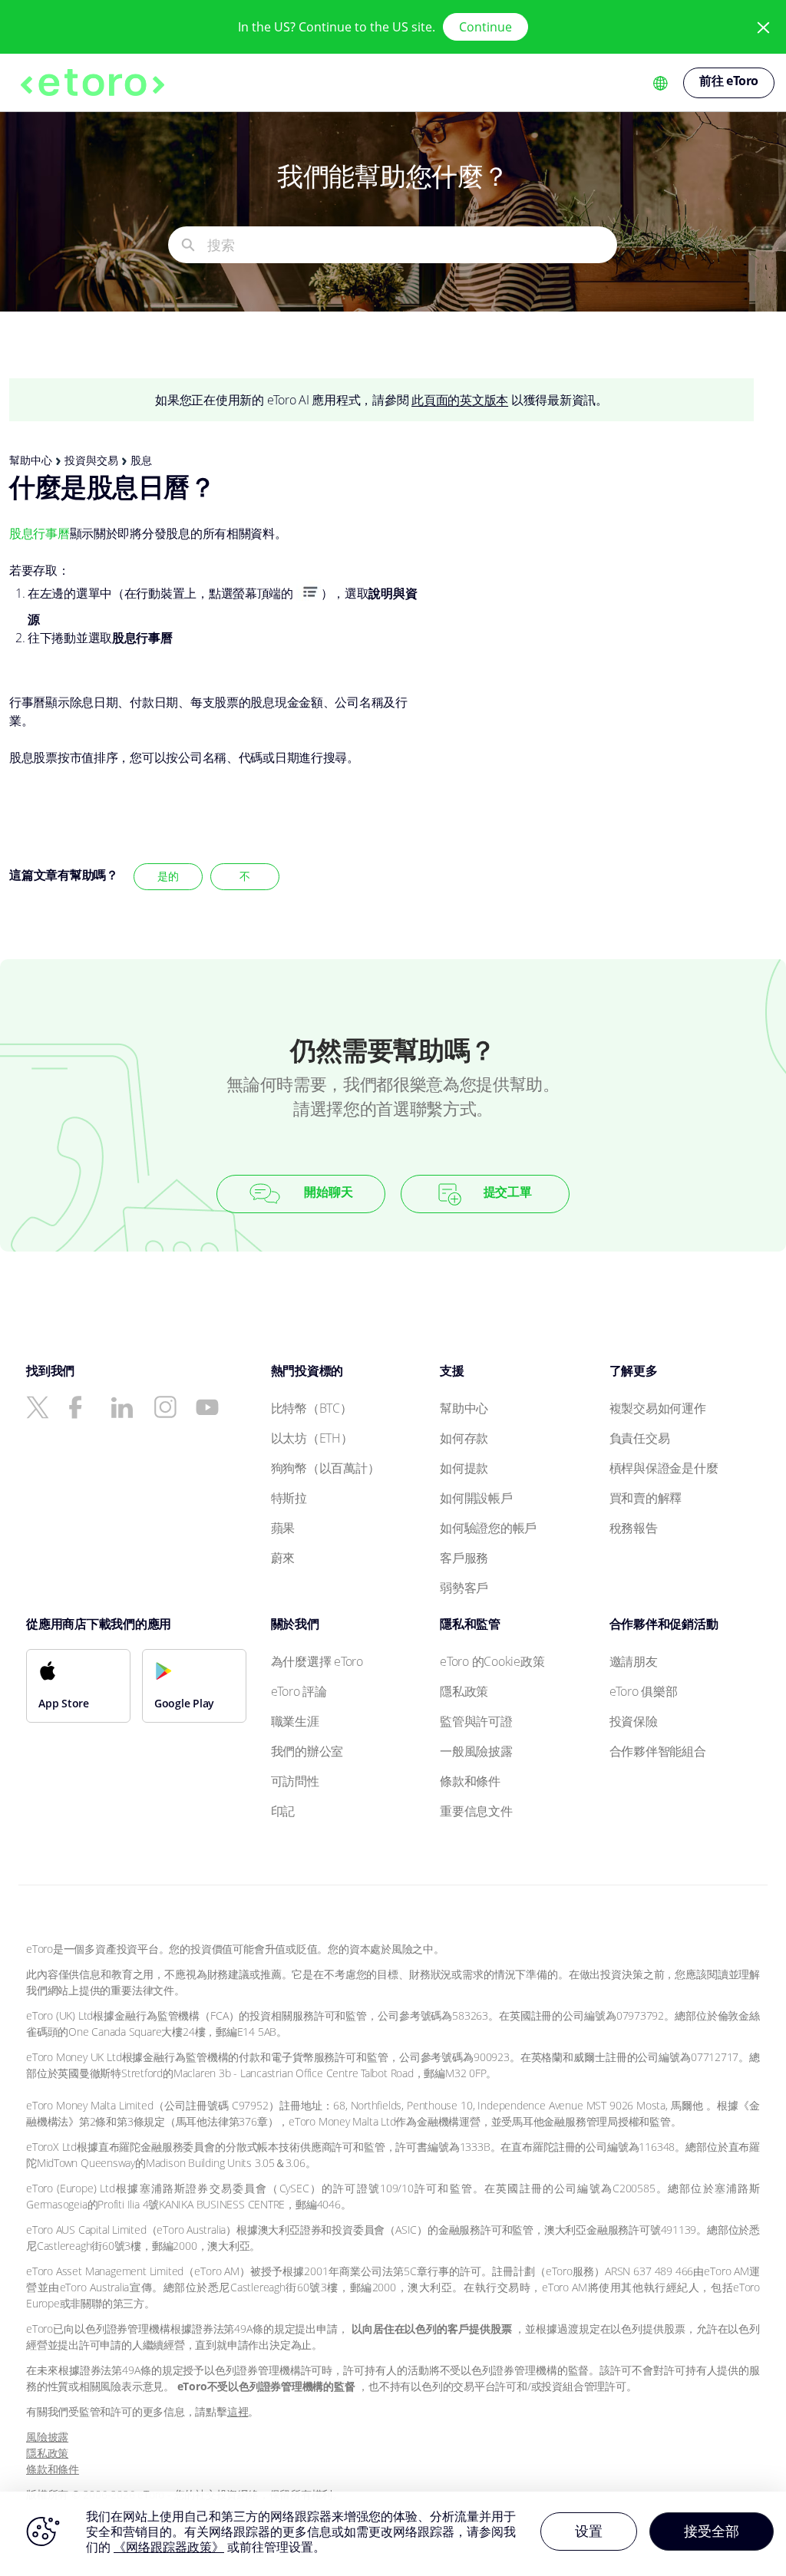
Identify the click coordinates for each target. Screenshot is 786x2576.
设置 (589, 2531)
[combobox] (412, 245)
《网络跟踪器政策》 (169, 2547)
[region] (393, 2534)
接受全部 (712, 2531)
